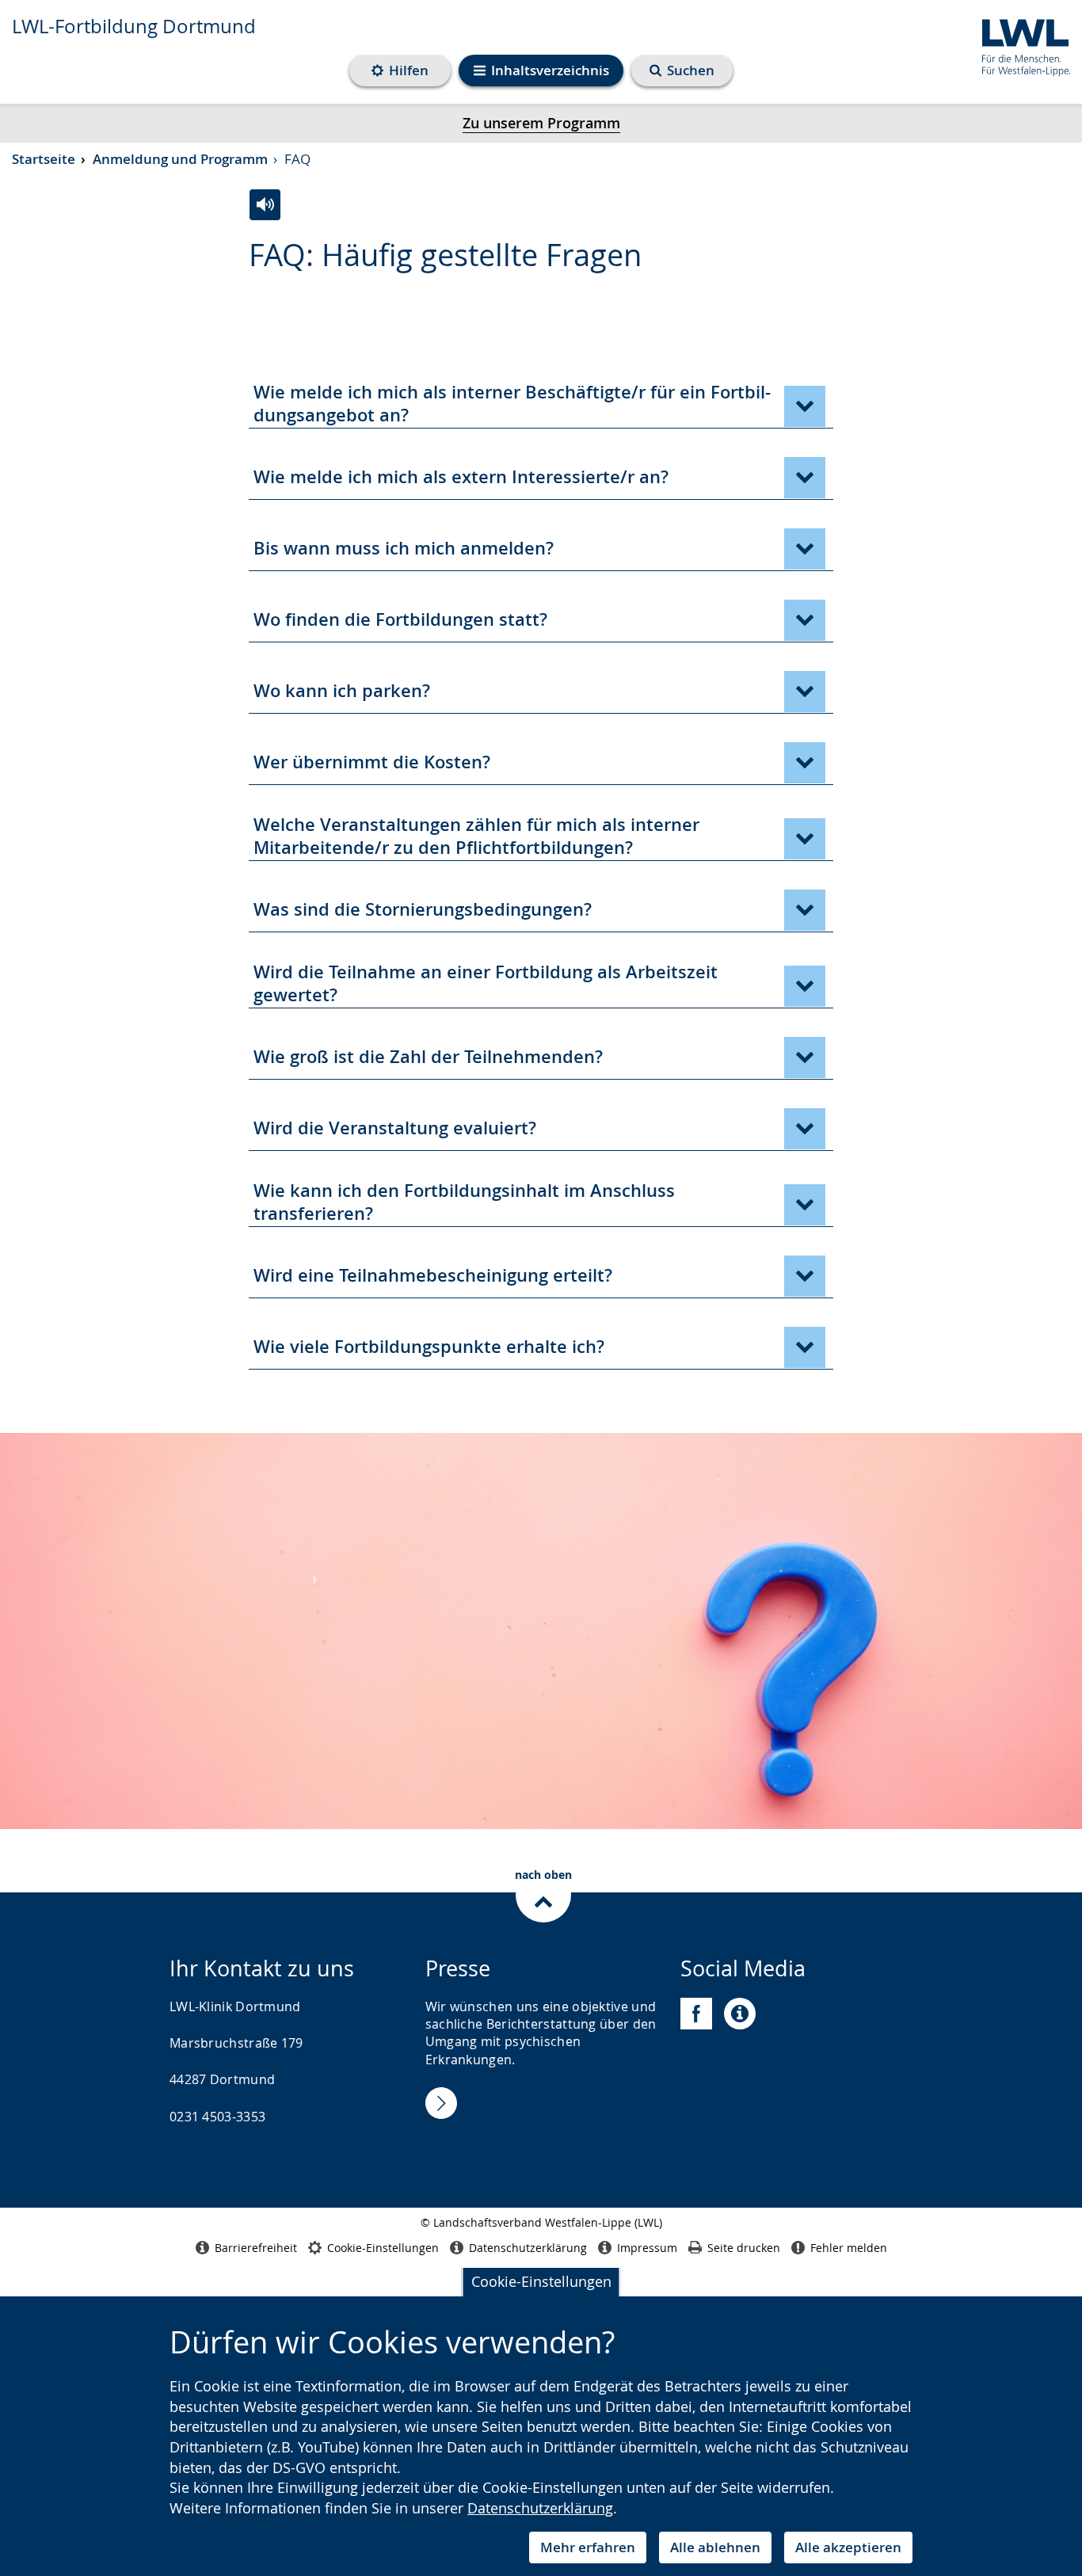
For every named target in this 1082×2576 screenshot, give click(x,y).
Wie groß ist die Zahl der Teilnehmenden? (428, 1057)
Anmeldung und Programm (180, 159)
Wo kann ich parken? (342, 691)
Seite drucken (744, 2248)
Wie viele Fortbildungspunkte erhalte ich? (429, 1347)
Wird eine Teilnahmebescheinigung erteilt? (433, 1275)
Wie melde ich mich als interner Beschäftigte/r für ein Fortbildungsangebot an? (512, 404)
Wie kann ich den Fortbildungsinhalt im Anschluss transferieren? (464, 1202)
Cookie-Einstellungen (541, 2281)
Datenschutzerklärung (540, 2508)
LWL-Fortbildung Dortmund (134, 26)
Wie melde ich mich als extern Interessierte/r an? (461, 477)
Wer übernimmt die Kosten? (372, 762)
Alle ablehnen (715, 2547)
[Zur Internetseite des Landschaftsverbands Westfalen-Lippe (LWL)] (1020, 45)
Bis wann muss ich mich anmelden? (404, 548)
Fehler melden (849, 2248)
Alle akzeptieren (848, 2547)
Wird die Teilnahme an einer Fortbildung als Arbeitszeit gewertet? (486, 983)
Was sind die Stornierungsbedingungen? (423, 909)
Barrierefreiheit (256, 2248)
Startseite (44, 159)
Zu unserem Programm (541, 123)
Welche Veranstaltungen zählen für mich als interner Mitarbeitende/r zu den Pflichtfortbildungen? (476, 836)
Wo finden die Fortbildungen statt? (400, 619)
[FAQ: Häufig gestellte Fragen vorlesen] (265, 205)
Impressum (647, 2248)
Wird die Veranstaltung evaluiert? (395, 1128)
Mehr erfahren (588, 2547)
